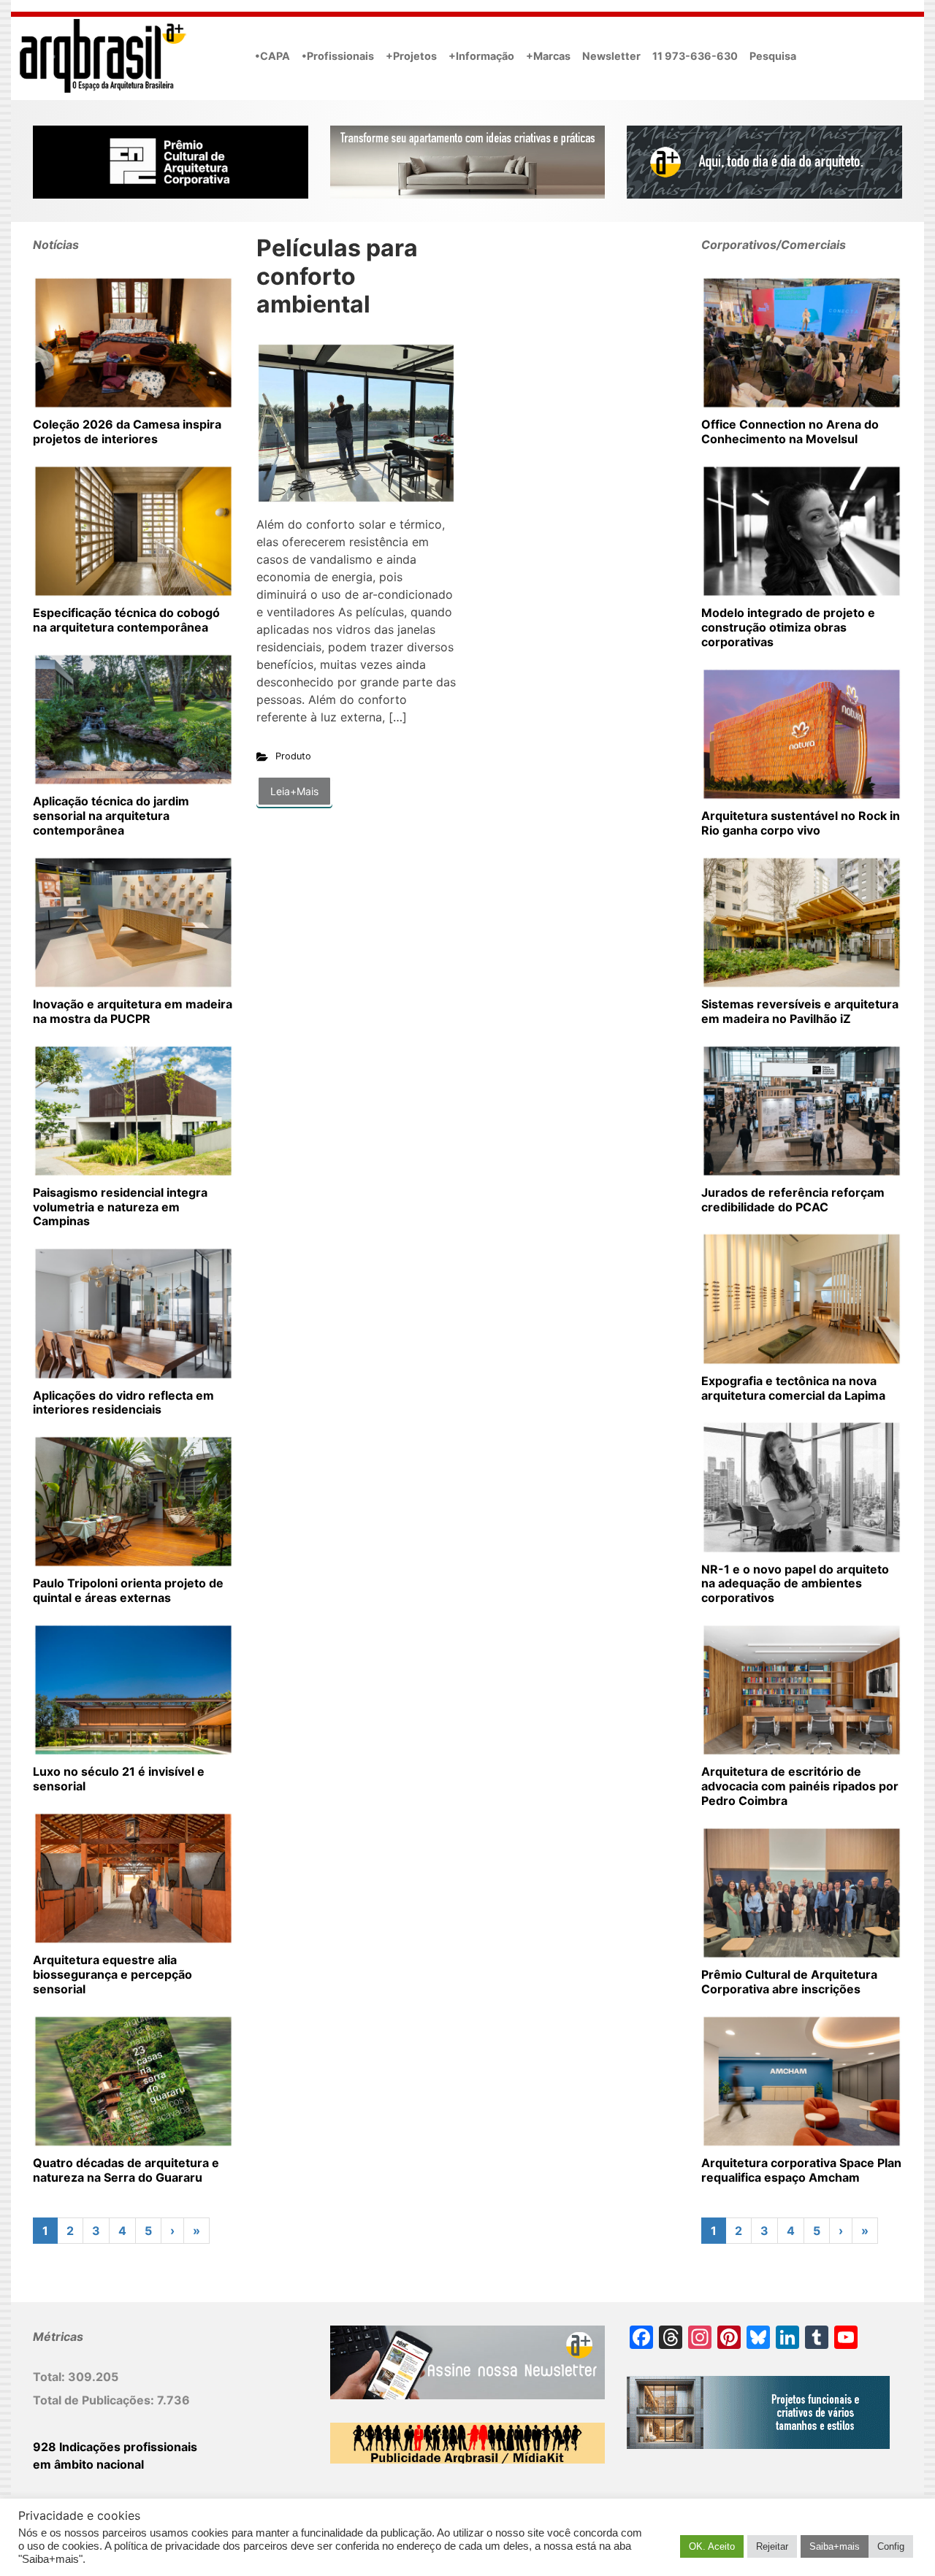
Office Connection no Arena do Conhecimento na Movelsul (790, 432)
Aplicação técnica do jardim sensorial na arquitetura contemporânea (111, 816)
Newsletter (611, 56)
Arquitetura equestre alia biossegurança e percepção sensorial (112, 1974)
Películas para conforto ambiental (337, 276)
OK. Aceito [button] (712, 2546)
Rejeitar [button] (772, 2546)
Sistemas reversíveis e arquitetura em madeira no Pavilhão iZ (800, 1011)
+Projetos (411, 56)
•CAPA (272, 56)
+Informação (481, 56)
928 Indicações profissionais (115, 2447)
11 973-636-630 (695, 56)
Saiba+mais (835, 2546)
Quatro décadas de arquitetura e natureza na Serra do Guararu (126, 2170)
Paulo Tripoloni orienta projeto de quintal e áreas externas (128, 1590)
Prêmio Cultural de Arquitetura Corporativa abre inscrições (789, 1982)
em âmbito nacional (88, 2464)
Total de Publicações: (95, 2400)
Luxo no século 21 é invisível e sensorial (119, 1779)
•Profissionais (338, 56)
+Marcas (548, 56)
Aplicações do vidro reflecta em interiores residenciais (123, 1403)
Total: (50, 2377)
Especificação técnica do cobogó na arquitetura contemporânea (126, 620)
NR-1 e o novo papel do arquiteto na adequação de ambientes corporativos (795, 1584)
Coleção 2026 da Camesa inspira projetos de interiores (127, 432)
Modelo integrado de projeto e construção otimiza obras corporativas (788, 627)
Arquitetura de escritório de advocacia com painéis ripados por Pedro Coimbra (800, 1786)
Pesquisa (773, 56)
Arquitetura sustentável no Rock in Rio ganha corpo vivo (801, 823)
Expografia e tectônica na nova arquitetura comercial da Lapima (793, 1388)
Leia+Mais (294, 791)
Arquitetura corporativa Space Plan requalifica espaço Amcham (801, 2170)
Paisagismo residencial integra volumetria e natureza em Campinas (120, 1207)
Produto (293, 756)
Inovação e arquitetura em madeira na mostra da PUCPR (133, 1011)
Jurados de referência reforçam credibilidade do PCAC (793, 1200)
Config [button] (891, 2546)
